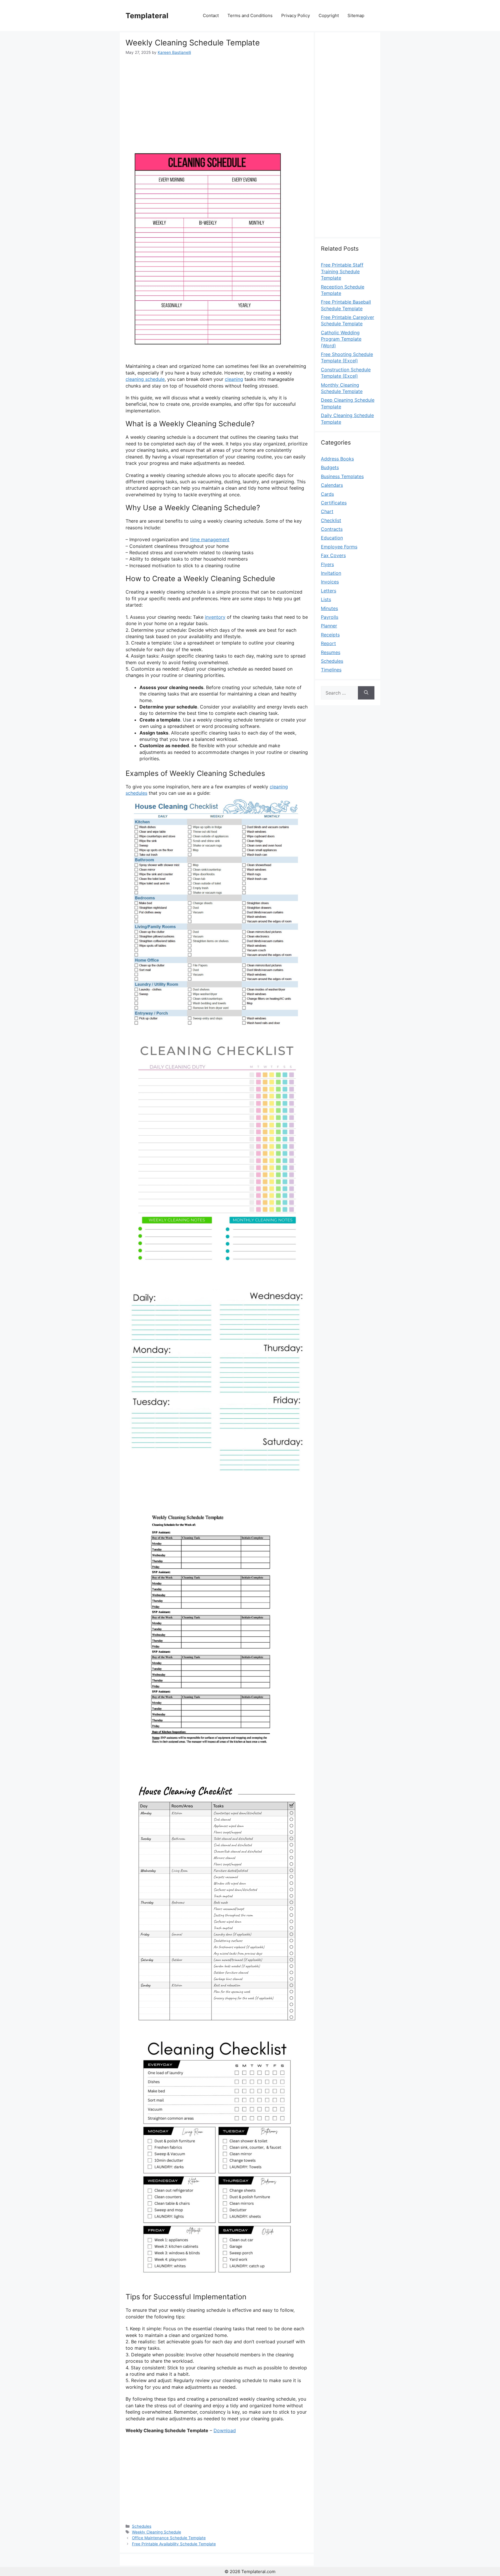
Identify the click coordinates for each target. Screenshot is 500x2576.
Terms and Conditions (250, 15)
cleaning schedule (145, 379)
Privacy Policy (296, 15)
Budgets (330, 467)
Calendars (332, 485)
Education (332, 538)
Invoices (330, 582)
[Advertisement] (217, 99)
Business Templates (342, 476)
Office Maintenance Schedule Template (169, 2538)
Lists (326, 599)
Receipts (330, 635)
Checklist (331, 520)
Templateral (147, 16)
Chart (327, 511)
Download (225, 2430)
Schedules (142, 2526)
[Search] (366, 693)
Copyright (329, 15)
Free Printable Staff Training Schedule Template (342, 271)
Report (328, 643)
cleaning (234, 379)
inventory (215, 617)
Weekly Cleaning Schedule (157, 2532)
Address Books (337, 459)
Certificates (334, 503)
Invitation (331, 573)
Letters (329, 591)
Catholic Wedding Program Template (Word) (341, 339)
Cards (327, 494)
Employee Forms (339, 547)
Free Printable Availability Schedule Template (174, 2544)
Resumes (331, 652)
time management (210, 539)
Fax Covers (333, 555)
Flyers (327, 564)
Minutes (329, 608)
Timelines (331, 670)
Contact (211, 15)
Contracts (332, 529)
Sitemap (356, 15)
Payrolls (330, 617)
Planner (329, 626)
